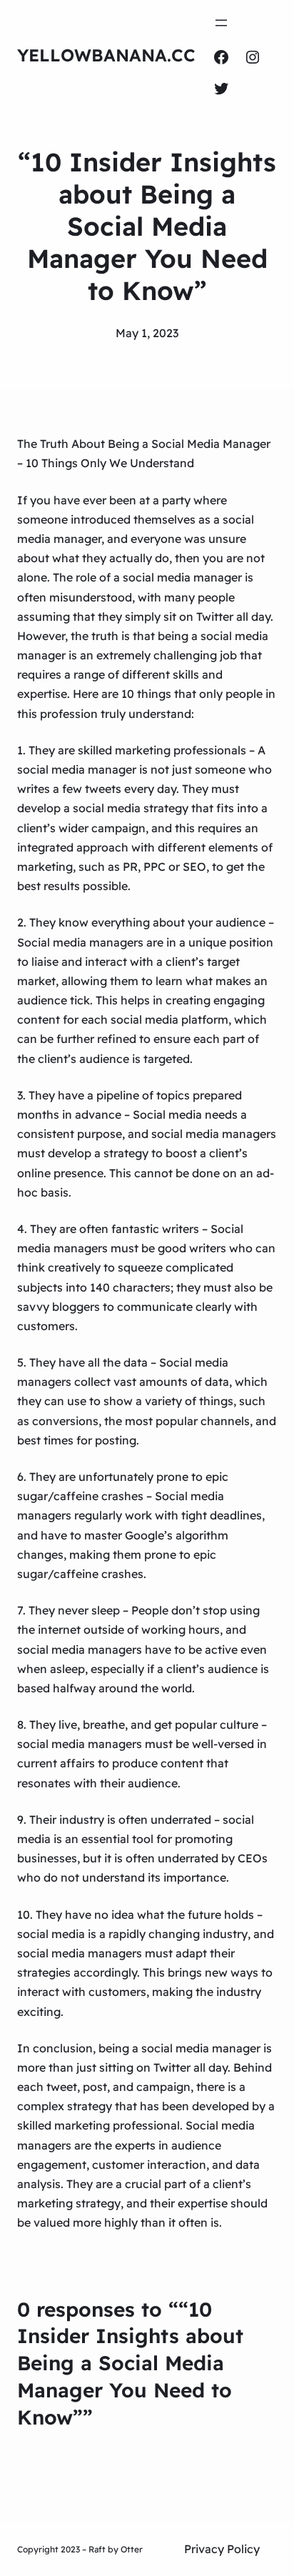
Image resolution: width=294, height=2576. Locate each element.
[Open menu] (221, 23)
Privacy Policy (222, 2549)
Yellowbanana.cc (106, 55)
